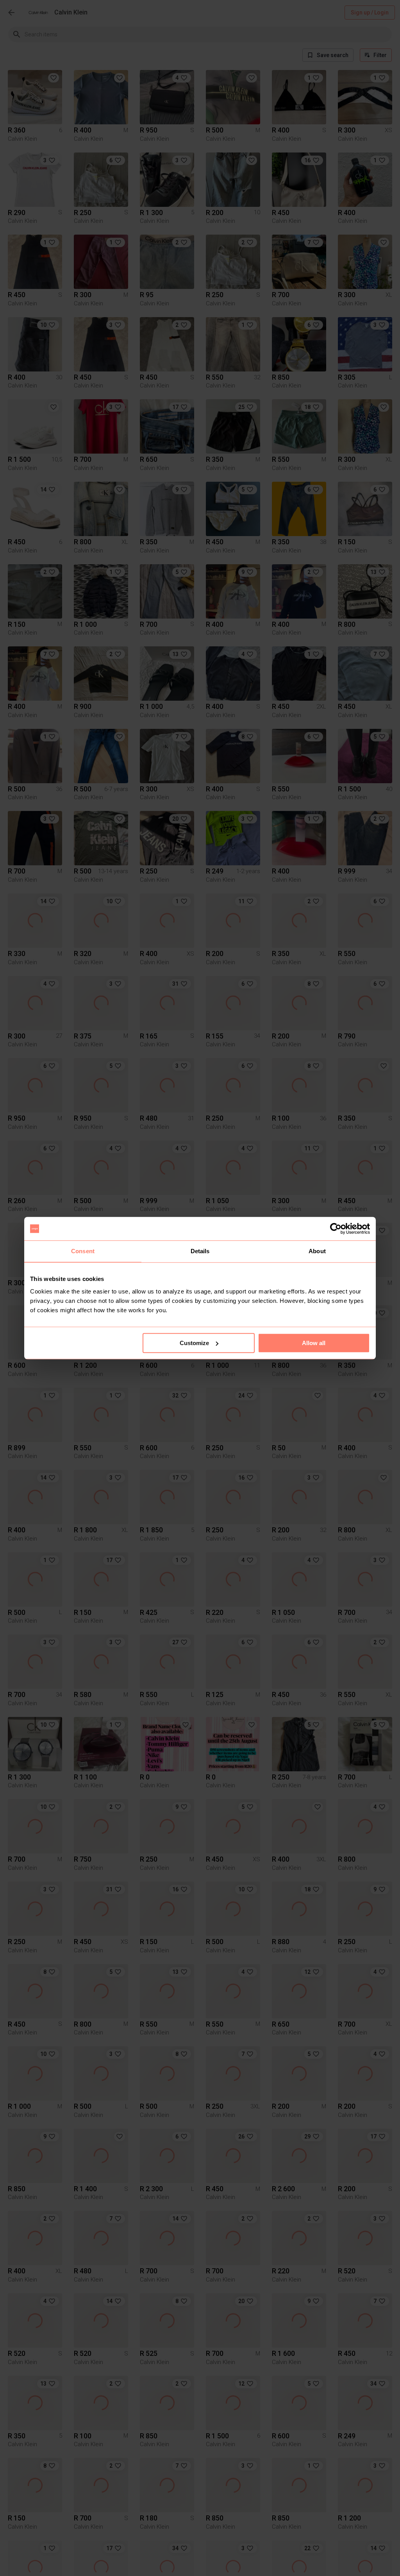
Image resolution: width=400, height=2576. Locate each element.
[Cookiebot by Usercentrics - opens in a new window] (336, 1229)
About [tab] (317, 1251)
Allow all (314, 1343)
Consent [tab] (83, 1251)
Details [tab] (200, 1251)
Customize (194, 1343)
